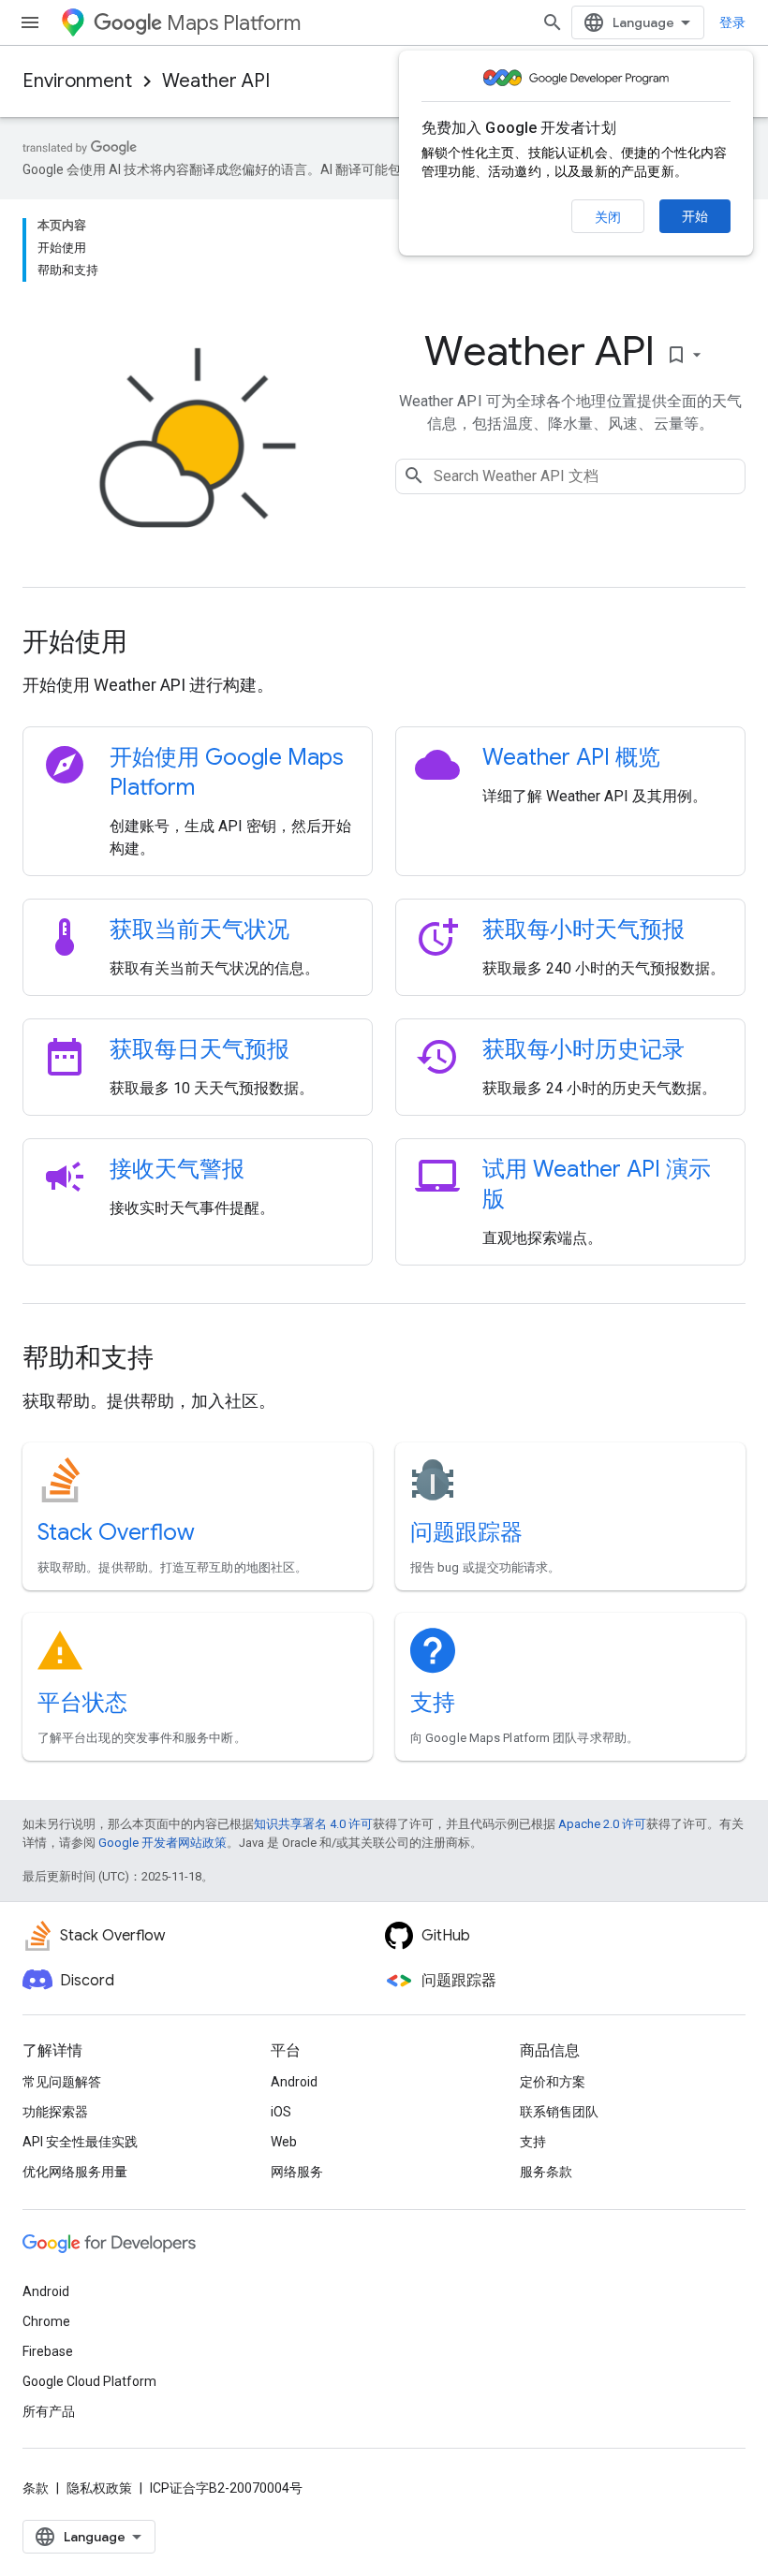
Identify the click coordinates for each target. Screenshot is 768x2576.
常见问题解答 (62, 2082)
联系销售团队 (559, 2112)
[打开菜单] (30, 22)
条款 (36, 2488)
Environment (77, 81)
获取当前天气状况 (199, 929)
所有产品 (49, 2411)
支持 (433, 1703)
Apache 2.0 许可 (602, 1824)
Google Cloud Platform (89, 2381)
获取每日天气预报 (199, 1049)
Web (284, 2142)
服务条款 (546, 2172)
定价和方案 (553, 2082)
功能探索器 (55, 2112)
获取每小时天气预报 (583, 929)
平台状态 (82, 1703)
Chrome (46, 2321)
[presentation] (384, 642)
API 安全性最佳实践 (80, 2142)
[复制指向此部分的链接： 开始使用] (153, 644)
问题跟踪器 (466, 1532)
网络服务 (297, 2172)
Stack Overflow (116, 1532)
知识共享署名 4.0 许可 (313, 1824)
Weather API (216, 81)
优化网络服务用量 (75, 2172)
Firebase (48, 2351)
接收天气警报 (177, 1169)
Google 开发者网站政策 (162, 1843)
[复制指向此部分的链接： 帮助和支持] (179, 1360)
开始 (695, 216)
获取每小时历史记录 (583, 1049)
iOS (281, 2112)
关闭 (608, 217)
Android (294, 2082)
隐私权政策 (99, 2488)
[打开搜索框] (553, 22)
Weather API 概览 (571, 757)
